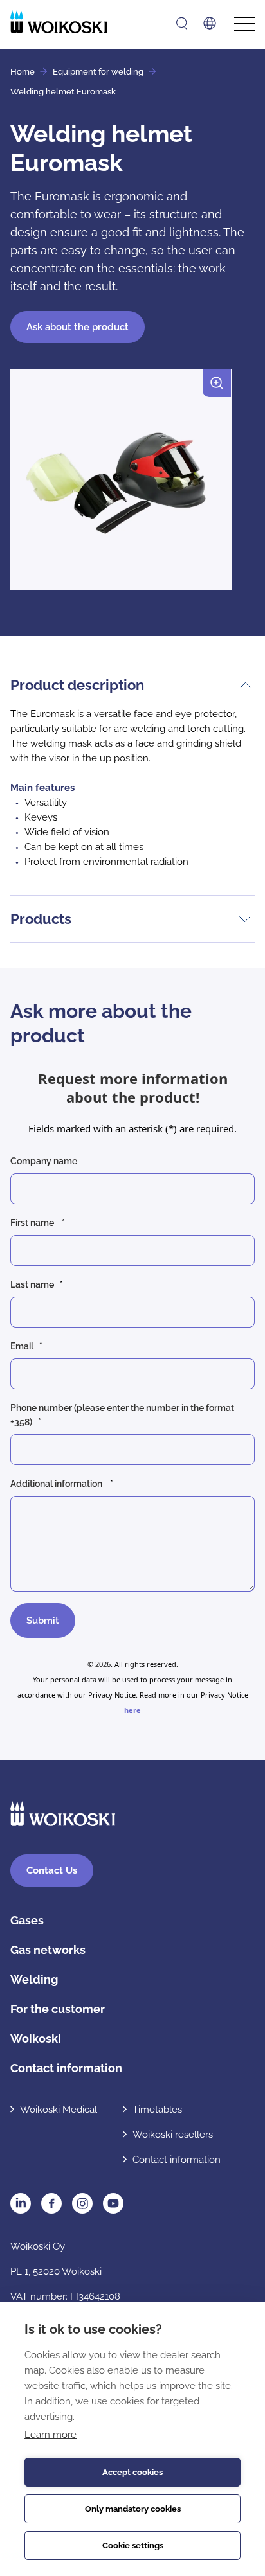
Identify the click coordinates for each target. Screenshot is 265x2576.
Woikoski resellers (173, 2135)
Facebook (51, 2203)
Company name (45, 1161)
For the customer (58, 2009)
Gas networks (48, 1950)
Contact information (66, 2068)
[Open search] (182, 23)
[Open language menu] (210, 23)
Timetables (157, 2110)
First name (33, 1223)
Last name (32, 1284)
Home (23, 72)
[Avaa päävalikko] (244, 24)
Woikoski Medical (59, 2110)
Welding (34, 1979)
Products (41, 919)
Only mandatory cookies (133, 2509)
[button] (121, 484)
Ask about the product (78, 327)
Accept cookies (132, 2472)
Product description (77, 685)
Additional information (57, 1484)
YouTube (113, 2203)
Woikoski (36, 2039)
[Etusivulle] (59, 22)
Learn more (50, 2435)
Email (22, 1346)
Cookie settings (133, 2545)
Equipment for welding (98, 72)
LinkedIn (21, 2203)
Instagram (82, 2203)
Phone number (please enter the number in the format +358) (122, 1415)
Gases (27, 1920)
